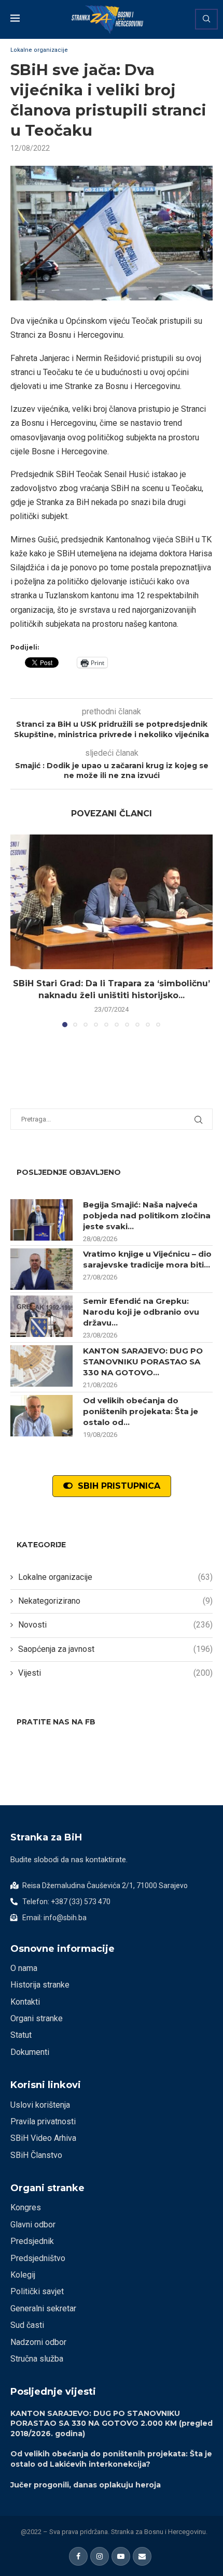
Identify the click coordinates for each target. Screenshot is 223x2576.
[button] (19, 930)
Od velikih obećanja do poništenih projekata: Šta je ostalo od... (141, 1411)
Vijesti (115, 1673)
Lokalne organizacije (115, 1577)
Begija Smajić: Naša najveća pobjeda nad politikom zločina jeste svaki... (147, 1215)
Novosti (115, 1625)
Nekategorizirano (115, 1601)
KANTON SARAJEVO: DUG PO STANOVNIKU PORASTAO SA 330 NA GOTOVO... (143, 1362)
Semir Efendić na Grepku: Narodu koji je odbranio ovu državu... (141, 1312)
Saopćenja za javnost (115, 1649)
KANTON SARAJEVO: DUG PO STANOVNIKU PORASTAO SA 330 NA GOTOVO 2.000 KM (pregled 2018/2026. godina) (112, 2423)
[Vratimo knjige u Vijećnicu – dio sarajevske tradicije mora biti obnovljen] (41, 1269)
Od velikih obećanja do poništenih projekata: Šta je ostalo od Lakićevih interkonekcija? (111, 2459)
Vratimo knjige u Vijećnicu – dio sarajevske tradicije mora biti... (147, 1259)
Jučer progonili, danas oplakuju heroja (86, 2485)
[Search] (206, 19)
